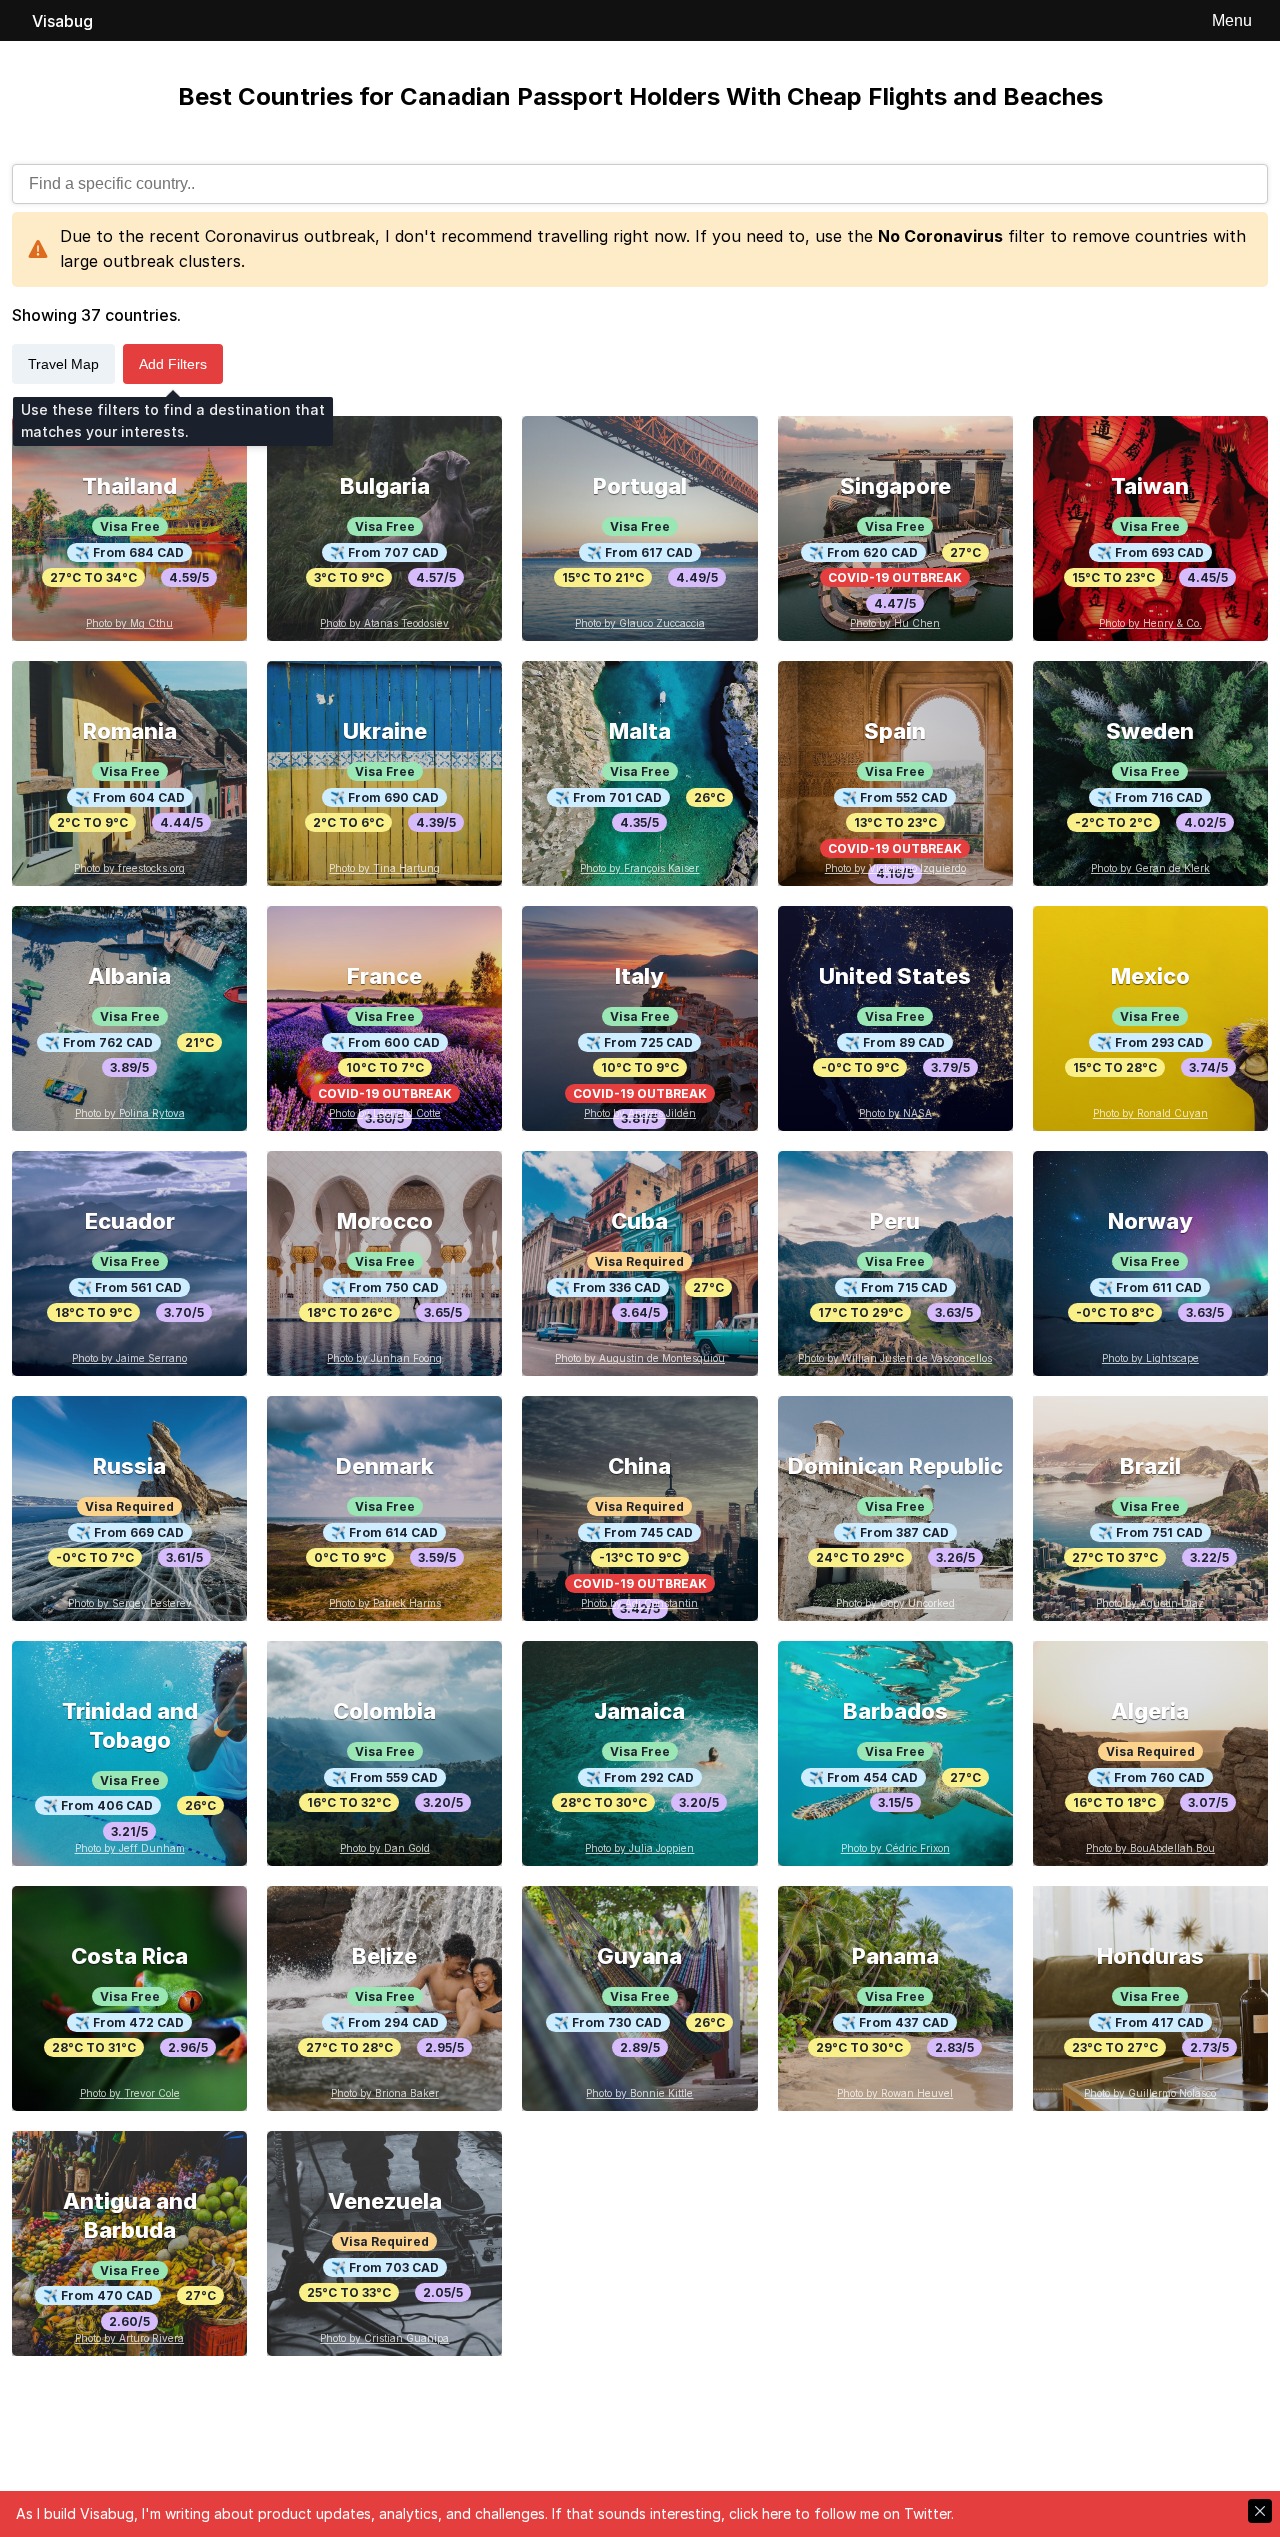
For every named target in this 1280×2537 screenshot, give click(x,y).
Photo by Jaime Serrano (129, 1358)
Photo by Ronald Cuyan (1150, 1113)
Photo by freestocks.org (129, 868)
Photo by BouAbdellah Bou (1150, 1848)
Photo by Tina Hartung (384, 868)
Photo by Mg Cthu (129, 623)
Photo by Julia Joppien (639, 1848)
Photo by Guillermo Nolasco (1150, 2093)
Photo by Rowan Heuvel (895, 2093)
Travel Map (63, 364)
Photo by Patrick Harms (385, 1603)
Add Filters (173, 364)
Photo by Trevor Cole (130, 2093)
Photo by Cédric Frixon (895, 1848)
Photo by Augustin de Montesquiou (640, 1358)
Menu (1232, 20)
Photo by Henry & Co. (1150, 623)
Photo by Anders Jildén (640, 1113)
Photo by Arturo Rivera (129, 2338)
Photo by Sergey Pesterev (130, 1603)
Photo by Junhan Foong (384, 1358)
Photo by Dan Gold (385, 1848)
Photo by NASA (895, 1113)
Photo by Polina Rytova (130, 1113)
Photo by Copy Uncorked (895, 1603)
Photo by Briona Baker (385, 2093)
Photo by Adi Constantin (639, 1603)
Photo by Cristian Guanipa (384, 2338)
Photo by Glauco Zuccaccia (640, 623)
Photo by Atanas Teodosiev (384, 623)
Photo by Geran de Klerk (1150, 868)
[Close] (1260, 2511)
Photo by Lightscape (1150, 1358)
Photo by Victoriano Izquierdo (895, 868)
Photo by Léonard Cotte (385, 1113)
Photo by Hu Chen (895, 623)
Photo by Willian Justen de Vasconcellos (895, 1358)
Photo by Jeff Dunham (130, 1848)
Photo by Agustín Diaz (1150, 1603)
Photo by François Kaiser (639, 868)
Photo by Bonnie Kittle (639, 2093)
